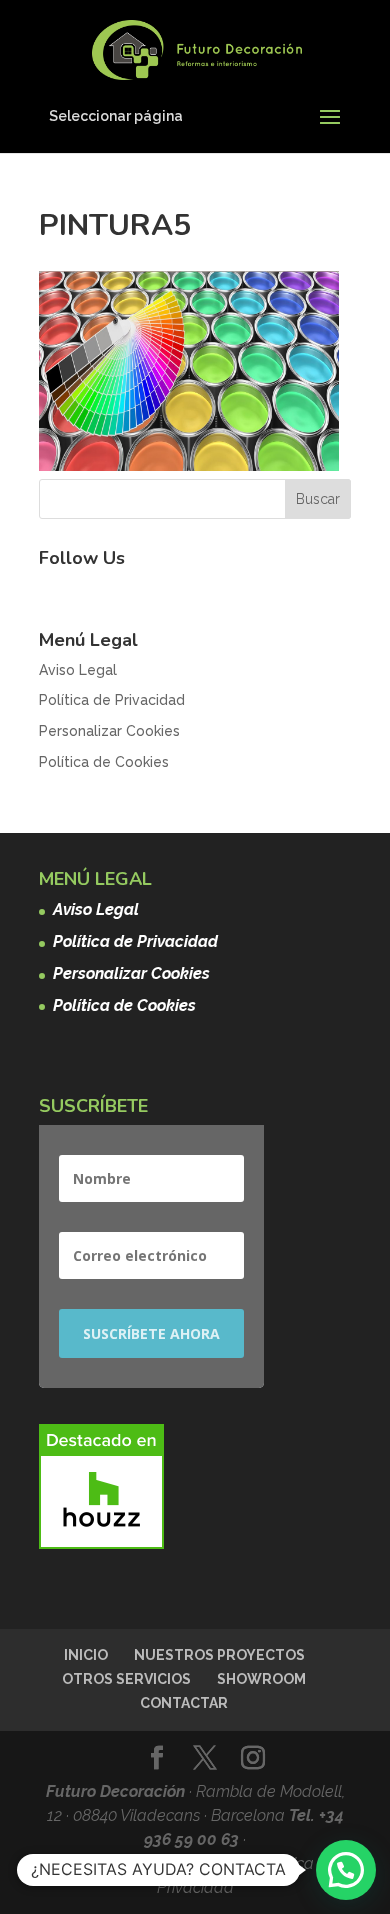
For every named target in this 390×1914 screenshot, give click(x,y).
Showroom (261, 1679)
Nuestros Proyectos (219, 1655)
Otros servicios (126, 1679)
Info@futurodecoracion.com (153, 1863)
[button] (346, 1870)
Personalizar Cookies (109, 731)
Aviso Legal (78, 670)
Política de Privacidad (112, 700)
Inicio (86, 1655)
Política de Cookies (104, 762)
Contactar (184, 1703)
